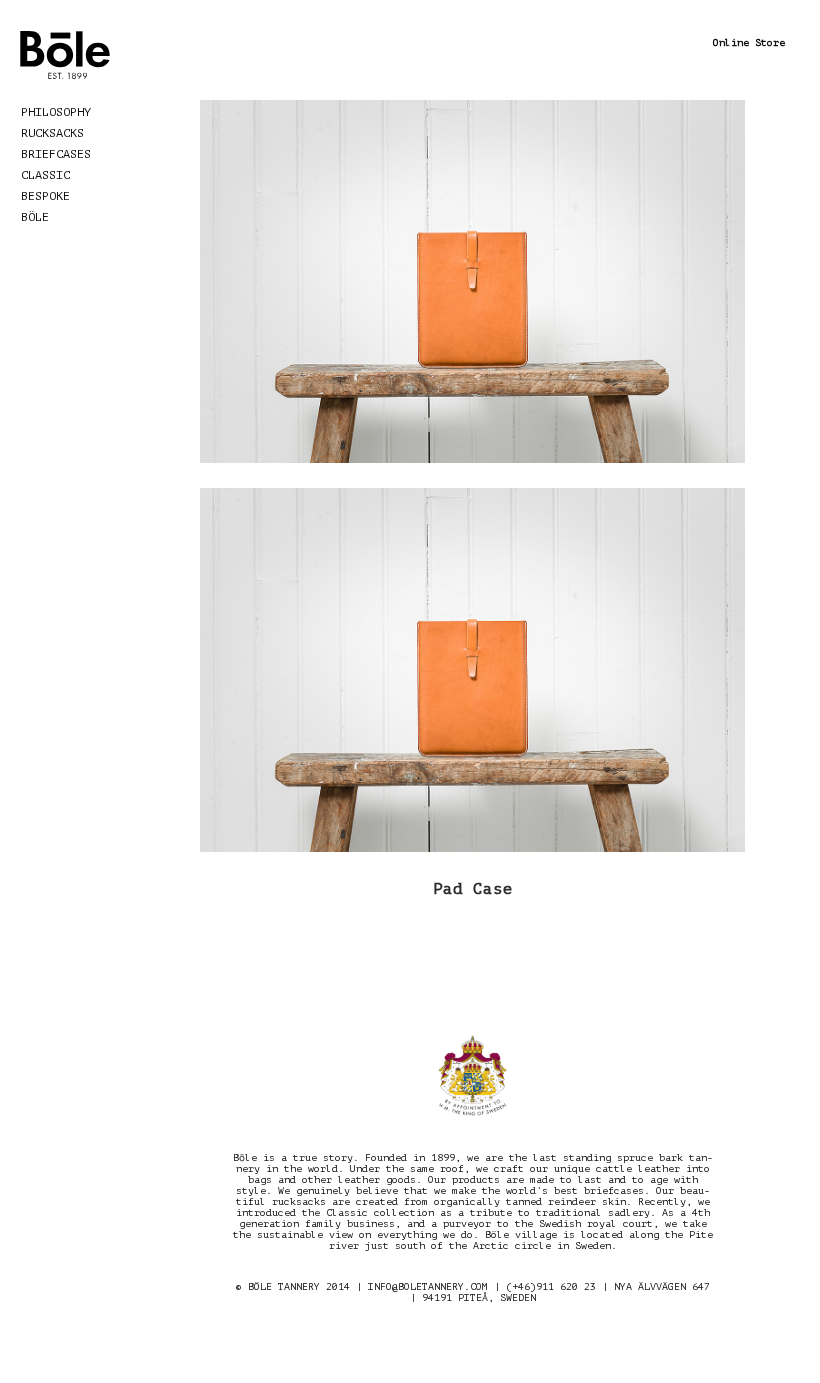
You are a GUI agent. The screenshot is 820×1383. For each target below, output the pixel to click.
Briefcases (56, 154)
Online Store (749, 42)
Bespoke (45, 196)
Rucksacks (52, 133)
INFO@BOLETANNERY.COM (428, 1286)
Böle (35, 217)
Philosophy (56, 112)
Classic (45, 175)
